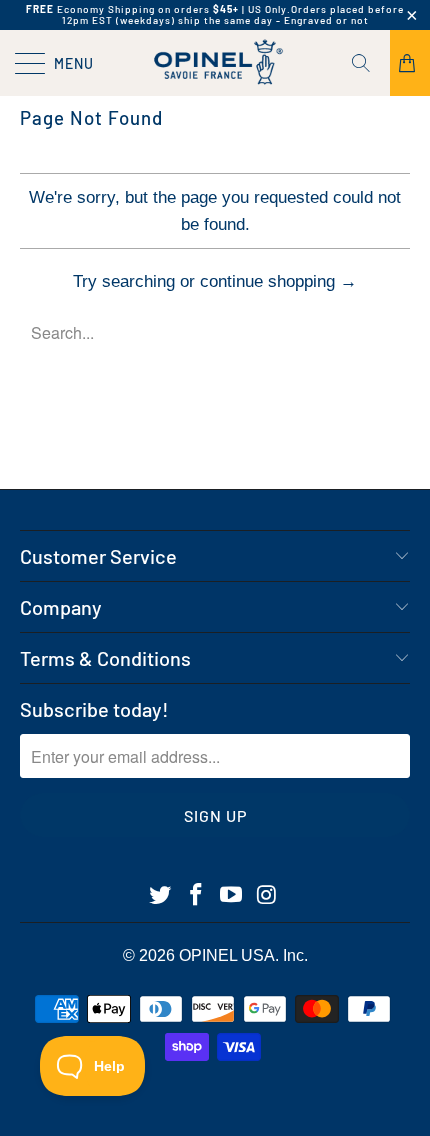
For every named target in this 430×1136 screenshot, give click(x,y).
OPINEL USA (227, 955)
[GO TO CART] (410, 63)
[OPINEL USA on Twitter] (161, 896)
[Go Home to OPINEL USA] (215, 63)
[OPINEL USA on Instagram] (268, 896)
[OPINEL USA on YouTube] (232, 896)
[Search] (368, 63)
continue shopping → (278, 281)
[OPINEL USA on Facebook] (196, 896)
